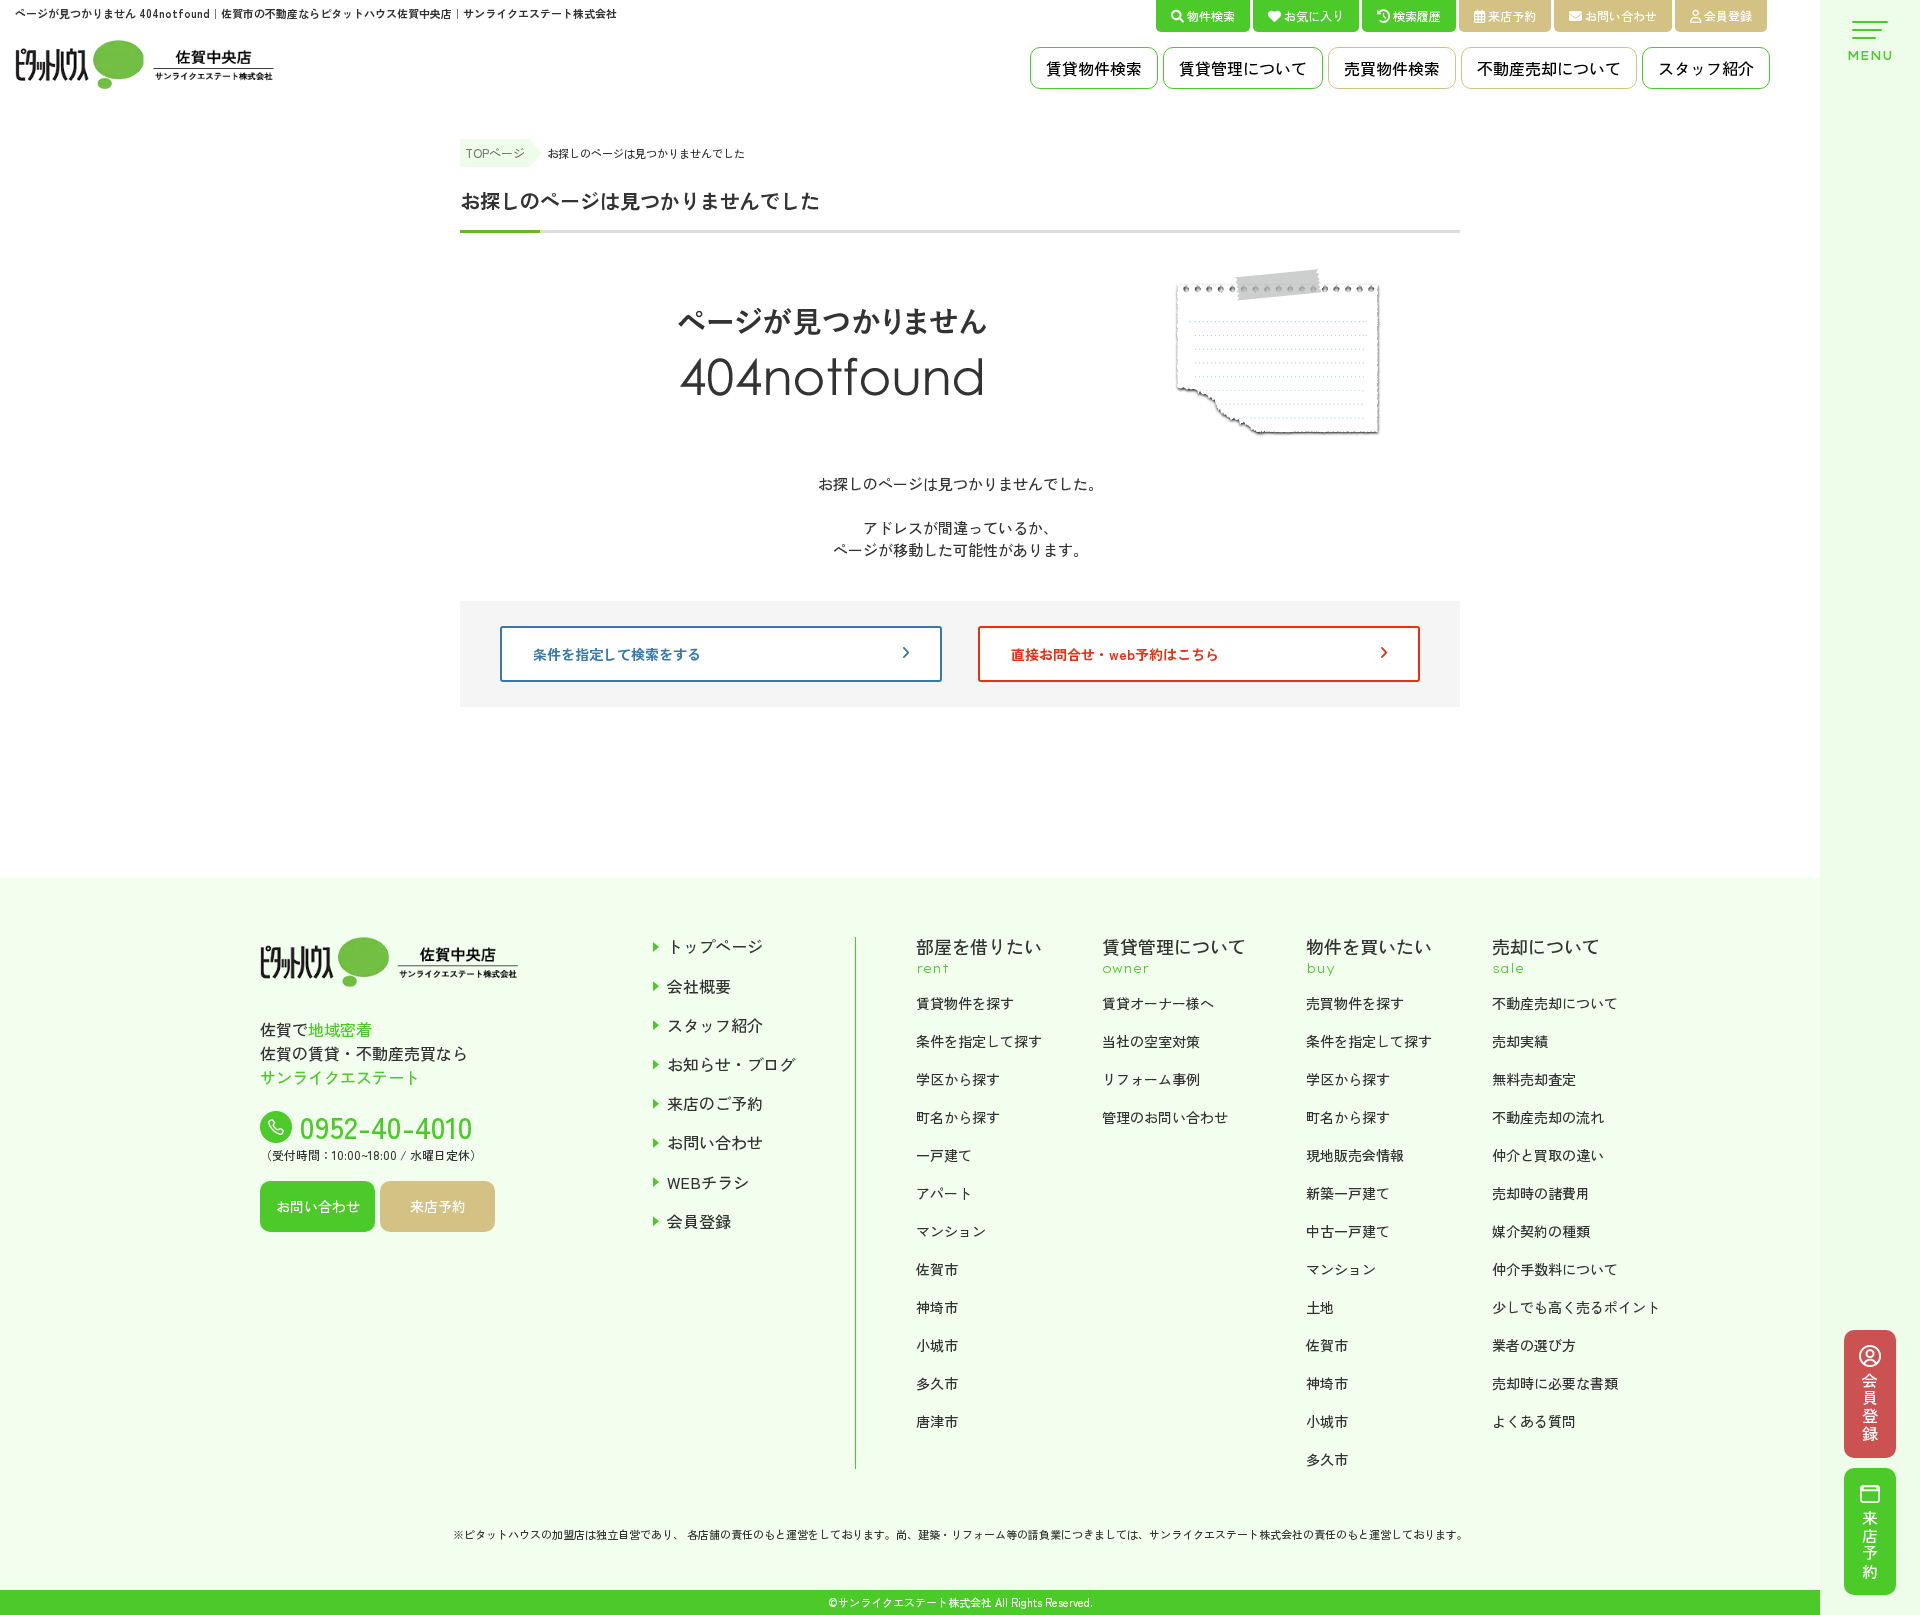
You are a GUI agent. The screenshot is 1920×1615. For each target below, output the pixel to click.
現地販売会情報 (1355, 1155)
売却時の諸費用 (1541, 1193)
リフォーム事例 (1151, 1079)
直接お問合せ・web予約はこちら (1115, 654)
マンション (951, 1231)
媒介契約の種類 (1541, 1231)
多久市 (937, 1383)
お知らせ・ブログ (731, 1064)
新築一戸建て (1348, 1193)
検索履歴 (1417, 15)
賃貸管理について (1243, 68)
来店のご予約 (715, 1103)
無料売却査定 (1534, 1079)
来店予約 (1512, 15)
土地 (1320, 1307)
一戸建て (944, 1155)
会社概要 (699, 986)
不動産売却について (1549, 68)
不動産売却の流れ (1548, 1117)
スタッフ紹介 (1706, 68)
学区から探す (958, 1079)
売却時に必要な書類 (1555, 1383)
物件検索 (1211, 15)
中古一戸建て (1348, 1231)
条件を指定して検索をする (617, 654)
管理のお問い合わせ (1165, 1117)
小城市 (937, 1345)
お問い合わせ (1621, 15)
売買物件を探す (1355, 1003)
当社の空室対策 (1151, 1041)
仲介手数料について (1555, 1269)
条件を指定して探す (979, 1041)
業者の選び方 (1534, 1345)
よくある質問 (1534, 1421)
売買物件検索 (1392, 68)
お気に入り (1314, 15)
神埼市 (937, 1307)
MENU (1870, 55)
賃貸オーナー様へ (1158, 1003)
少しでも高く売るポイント (1576, 1307)
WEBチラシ (708, 1182)
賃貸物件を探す (965, 1003)
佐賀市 (937, 1269)
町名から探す (958, 1117)
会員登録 (1728, 15)
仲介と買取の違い (1548, 1155)
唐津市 (937, 1421)
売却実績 (1520, 1041)
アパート (944, 1193)
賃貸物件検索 (1094, 68)
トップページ (715, 946)
